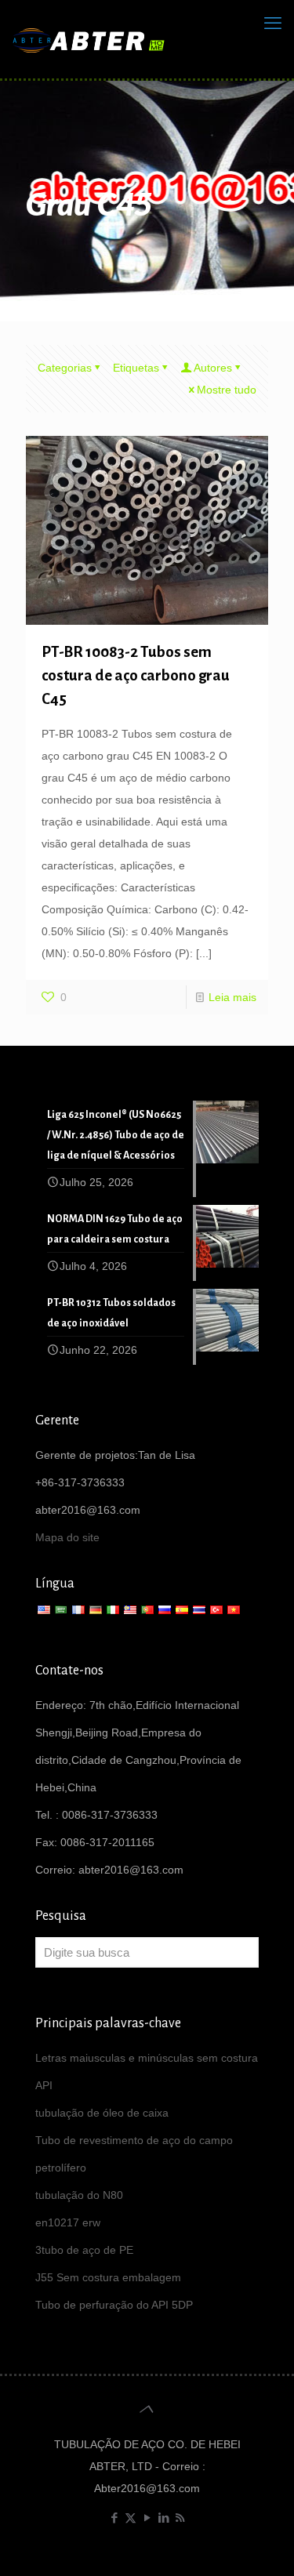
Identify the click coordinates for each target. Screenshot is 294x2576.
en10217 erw (68, 2222)
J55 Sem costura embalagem (108, 2277)
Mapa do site (67, 1537)
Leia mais (232, 997)
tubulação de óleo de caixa (102, 2113)
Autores (213, 368)
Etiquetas (136, 368)
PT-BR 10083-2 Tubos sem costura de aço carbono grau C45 (136, 675)
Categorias (65, 368)
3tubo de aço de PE (84, 2250)
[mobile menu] (273, 24)
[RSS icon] (180, 2518)
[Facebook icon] (114, 2518)
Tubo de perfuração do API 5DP (114, 2305)
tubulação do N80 (79, 2195)
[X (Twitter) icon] (131, 2518)
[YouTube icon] (147, 2518)
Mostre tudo (227, 390)
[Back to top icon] (147, 2409)
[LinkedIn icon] (163, 2518)
